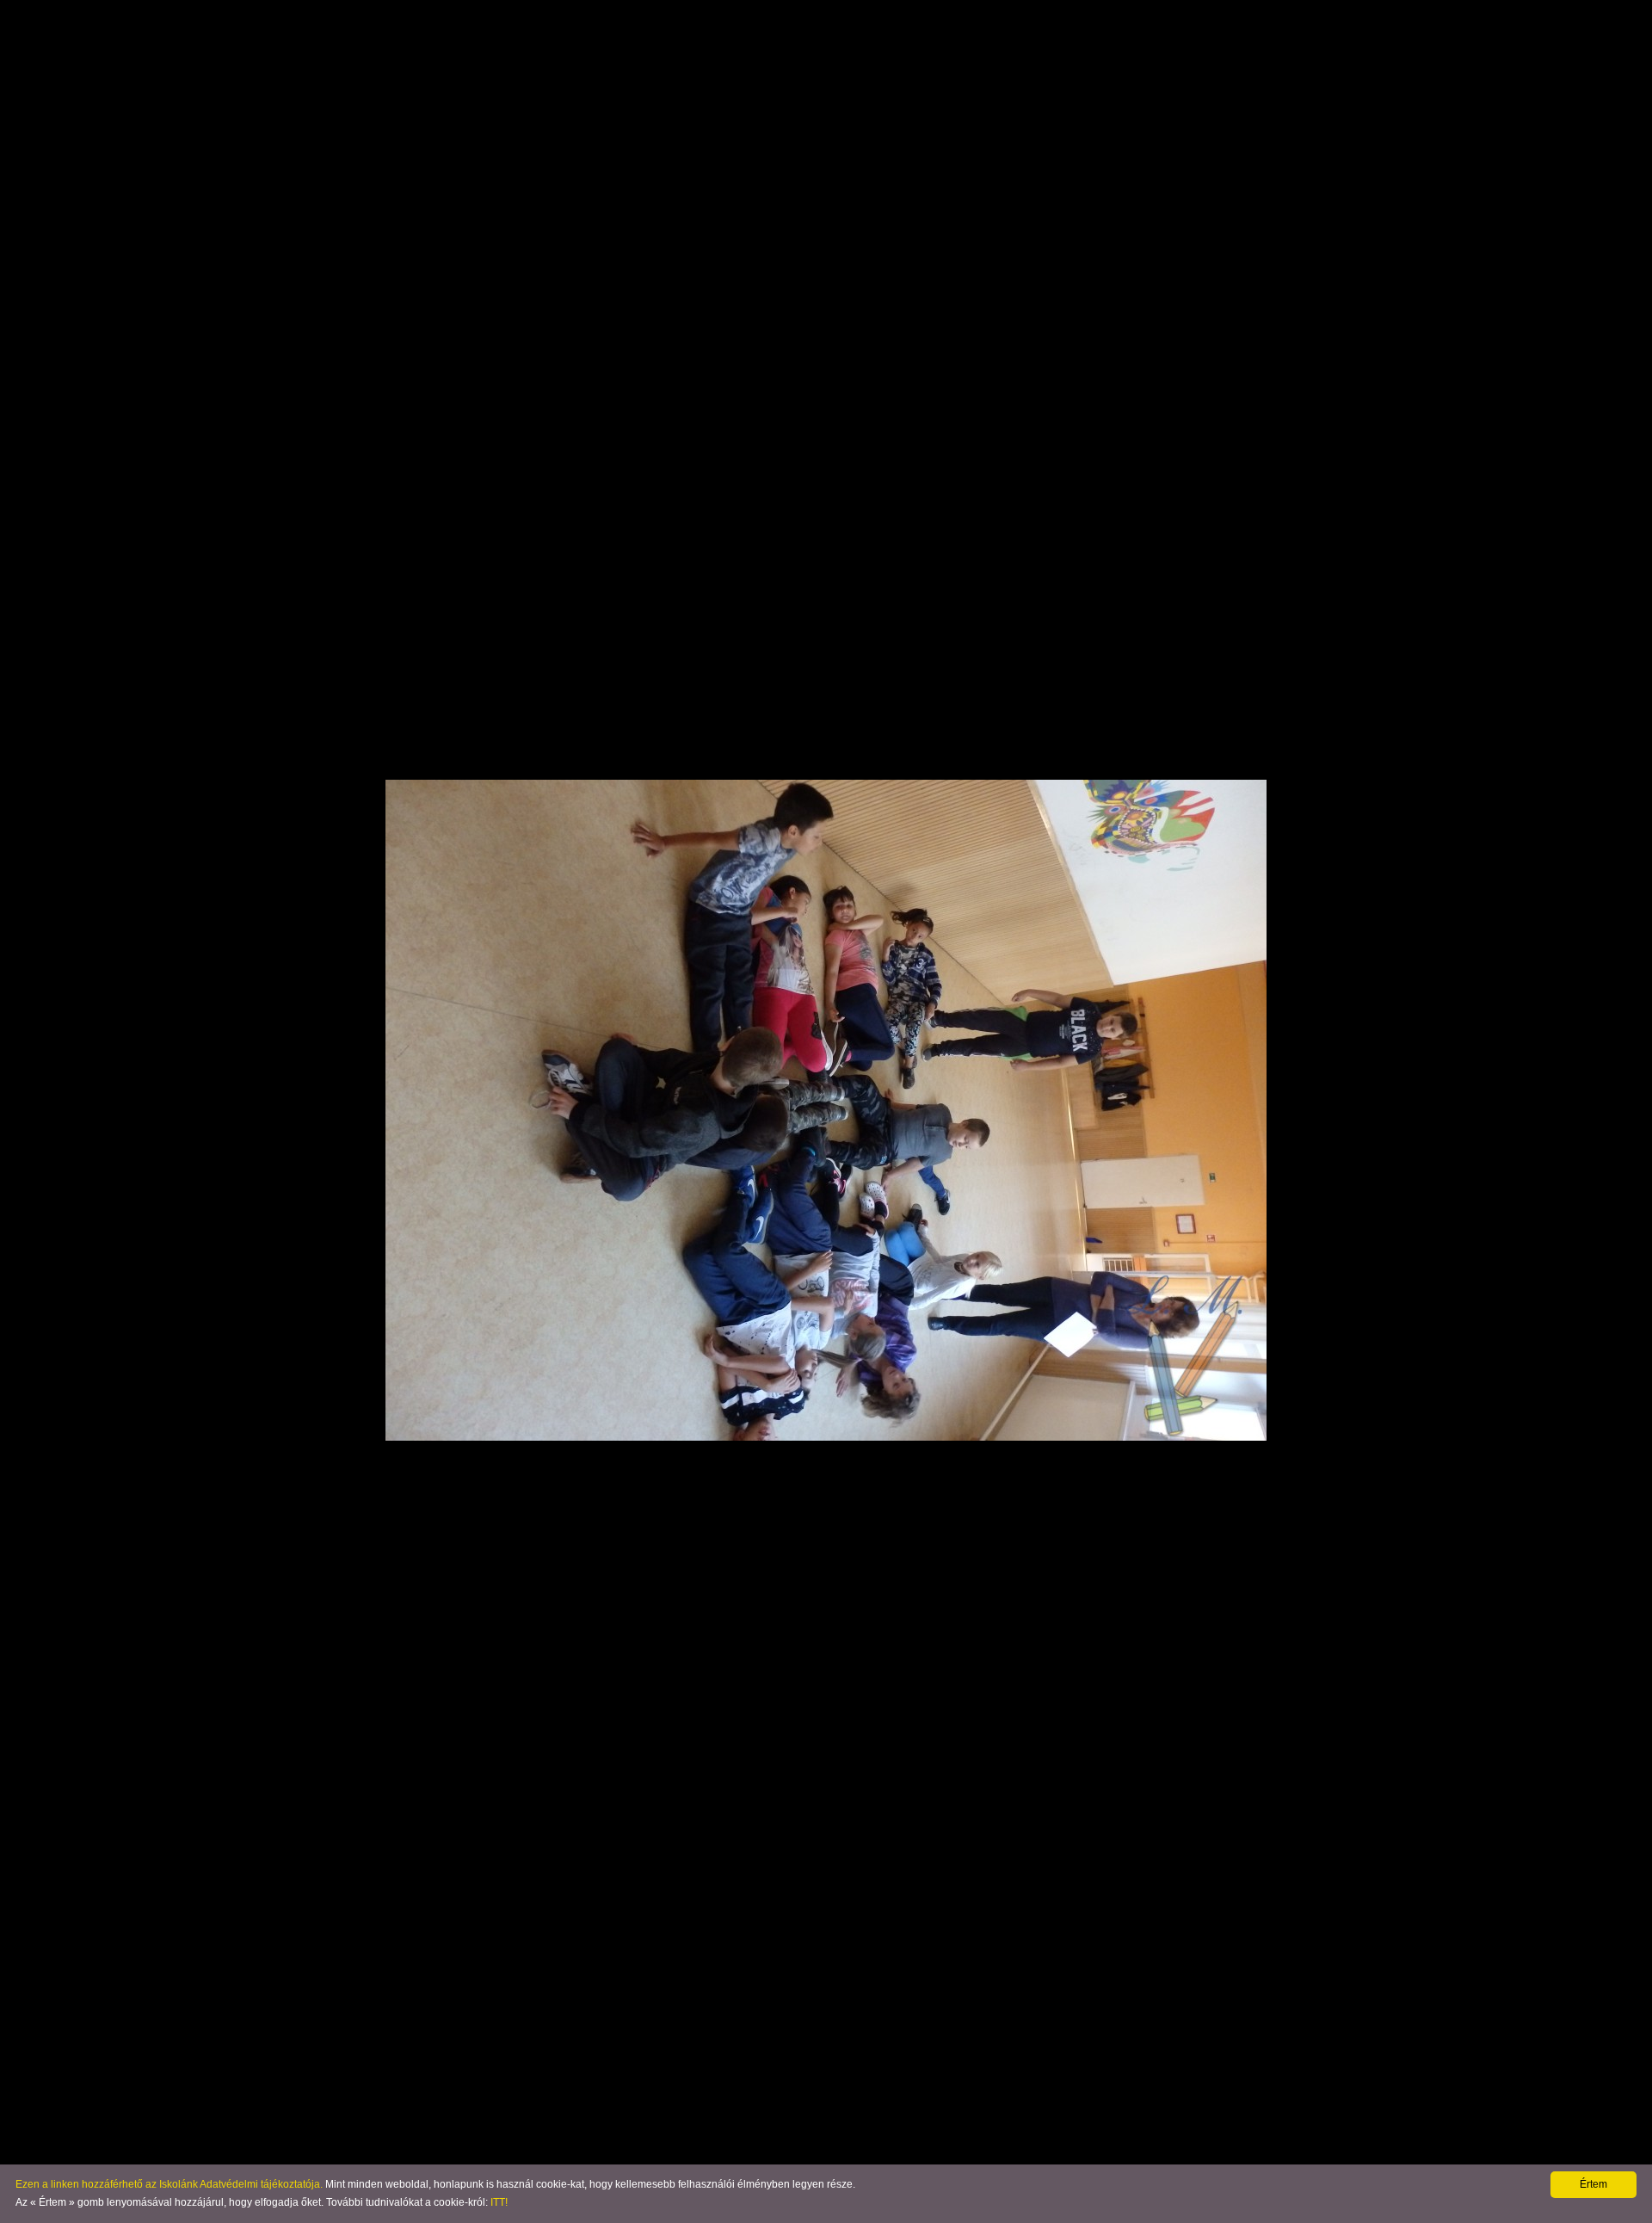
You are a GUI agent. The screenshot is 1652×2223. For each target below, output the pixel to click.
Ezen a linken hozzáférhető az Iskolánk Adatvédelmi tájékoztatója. (169, 2184)
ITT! (499, 2202)
